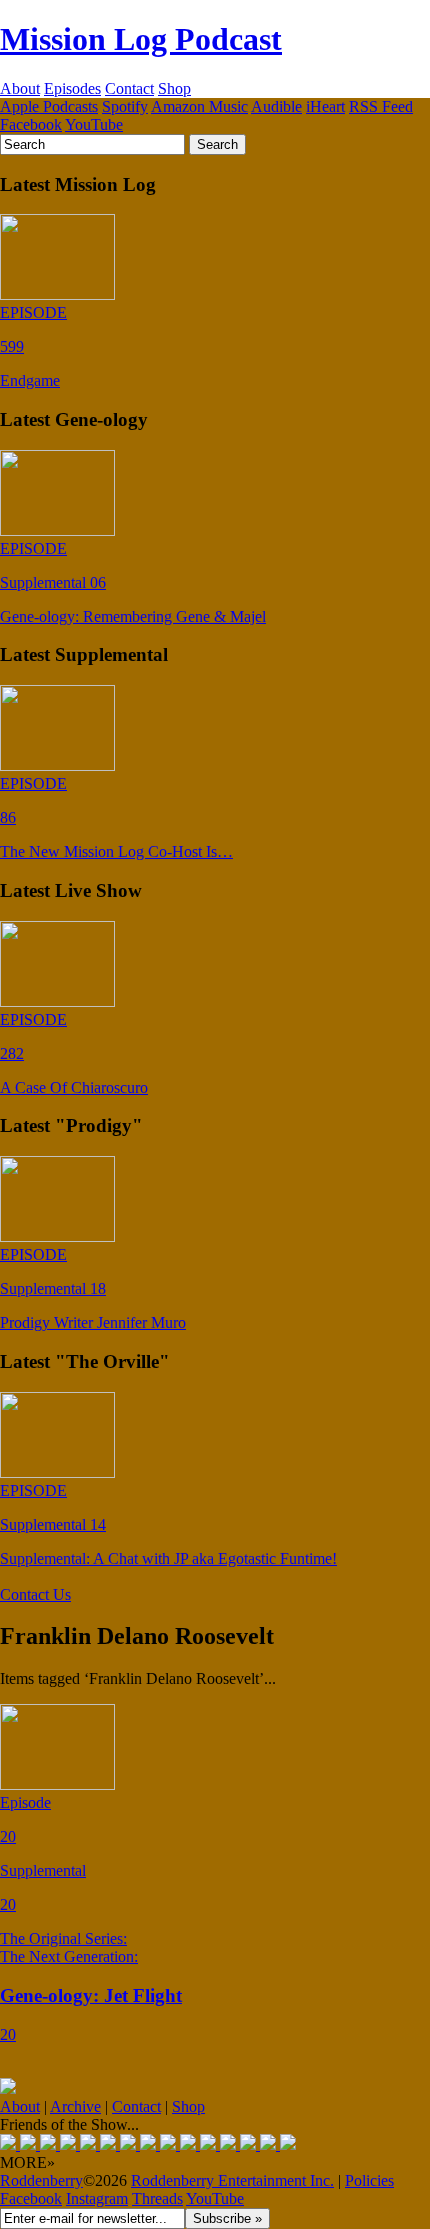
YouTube (94, 124)
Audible (276, 106)
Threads (157, 2198)
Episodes (72, 88)
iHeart (325, 106)
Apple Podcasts (49, 106)
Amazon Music (199, 106)
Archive (75, 2106)
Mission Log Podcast (141, 39)
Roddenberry (41, 2180)
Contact (129, 88)
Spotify (125, 106)
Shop (174, 88)
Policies (369, 2180)
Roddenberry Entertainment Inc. (232, 2180)
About (20, 88)
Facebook (31, 124)
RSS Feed (381, 106)
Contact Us (35, 1594)
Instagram (97, 2198)
